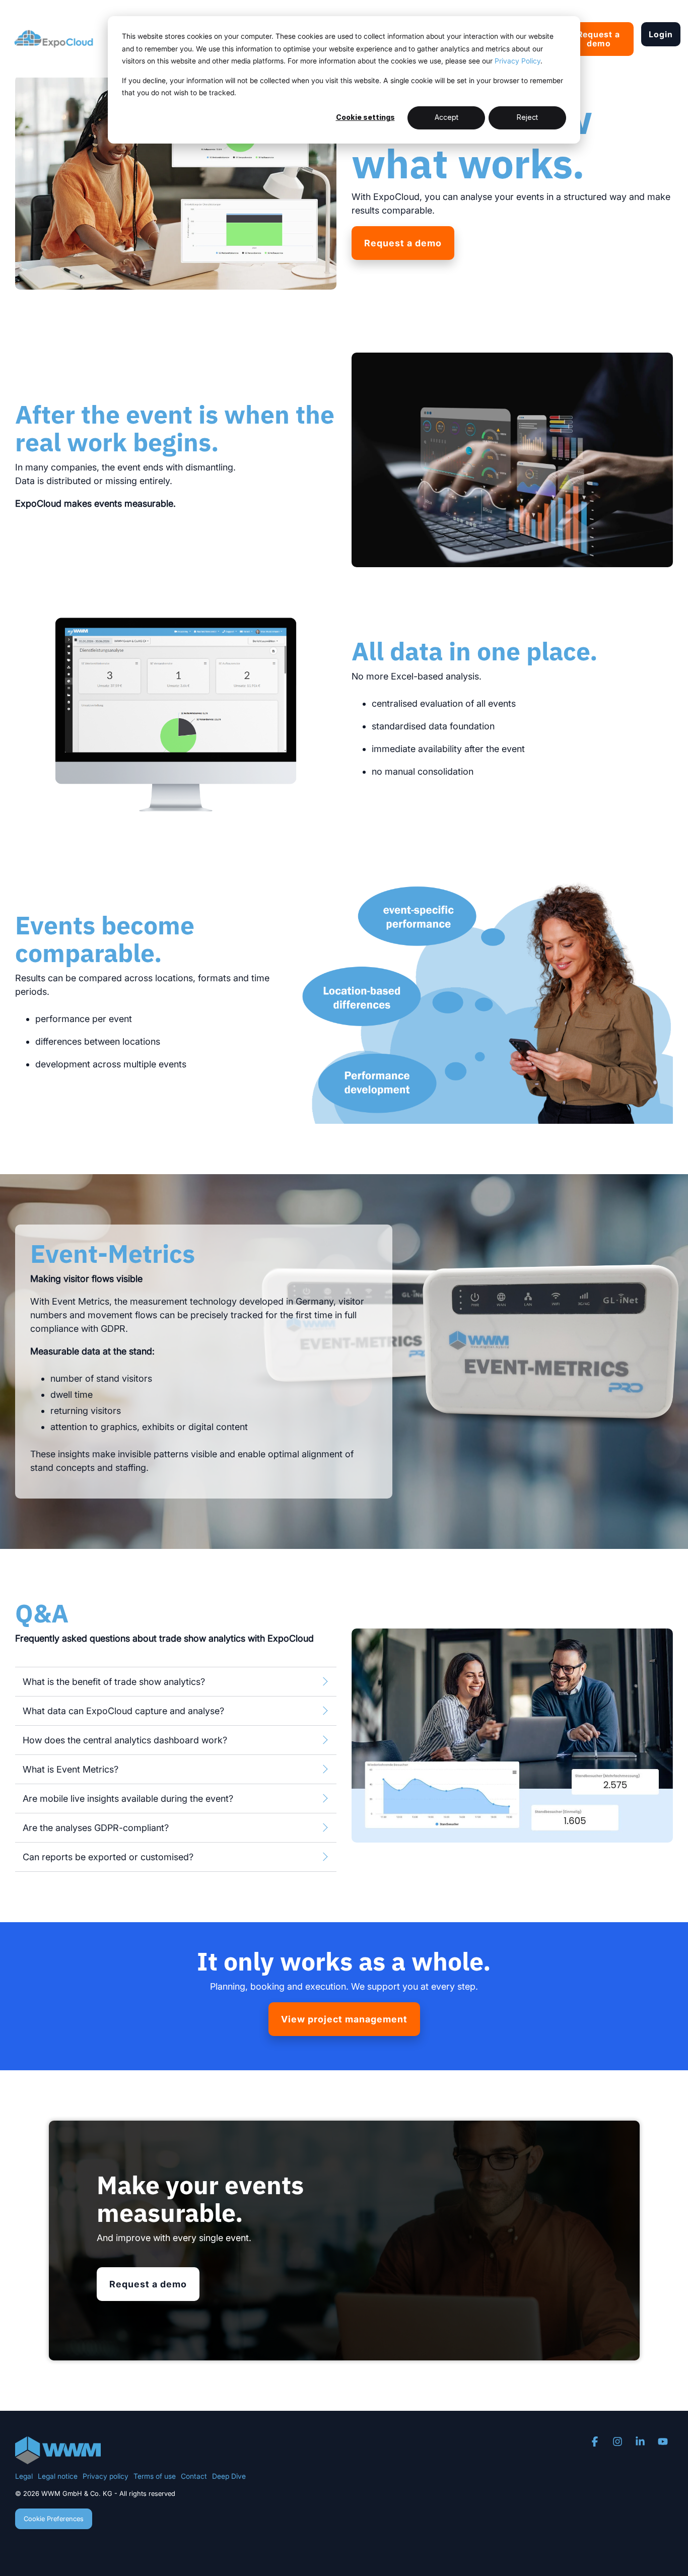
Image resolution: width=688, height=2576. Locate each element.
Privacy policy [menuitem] (106, 2476)
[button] (596, 2442)
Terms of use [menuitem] (155, 2476)
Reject (527, 117)
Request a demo (599, 39)
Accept (446, 117)
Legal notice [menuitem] (58, 2476)
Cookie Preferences (54, 2519)
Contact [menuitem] (194, 2476)
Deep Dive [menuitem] (229, 2476)
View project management (344, 2019)
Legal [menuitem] (24, 2476)
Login (661, 34)
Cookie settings (365, 117)
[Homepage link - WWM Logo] (58, 2458)
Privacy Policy (518, 61)
